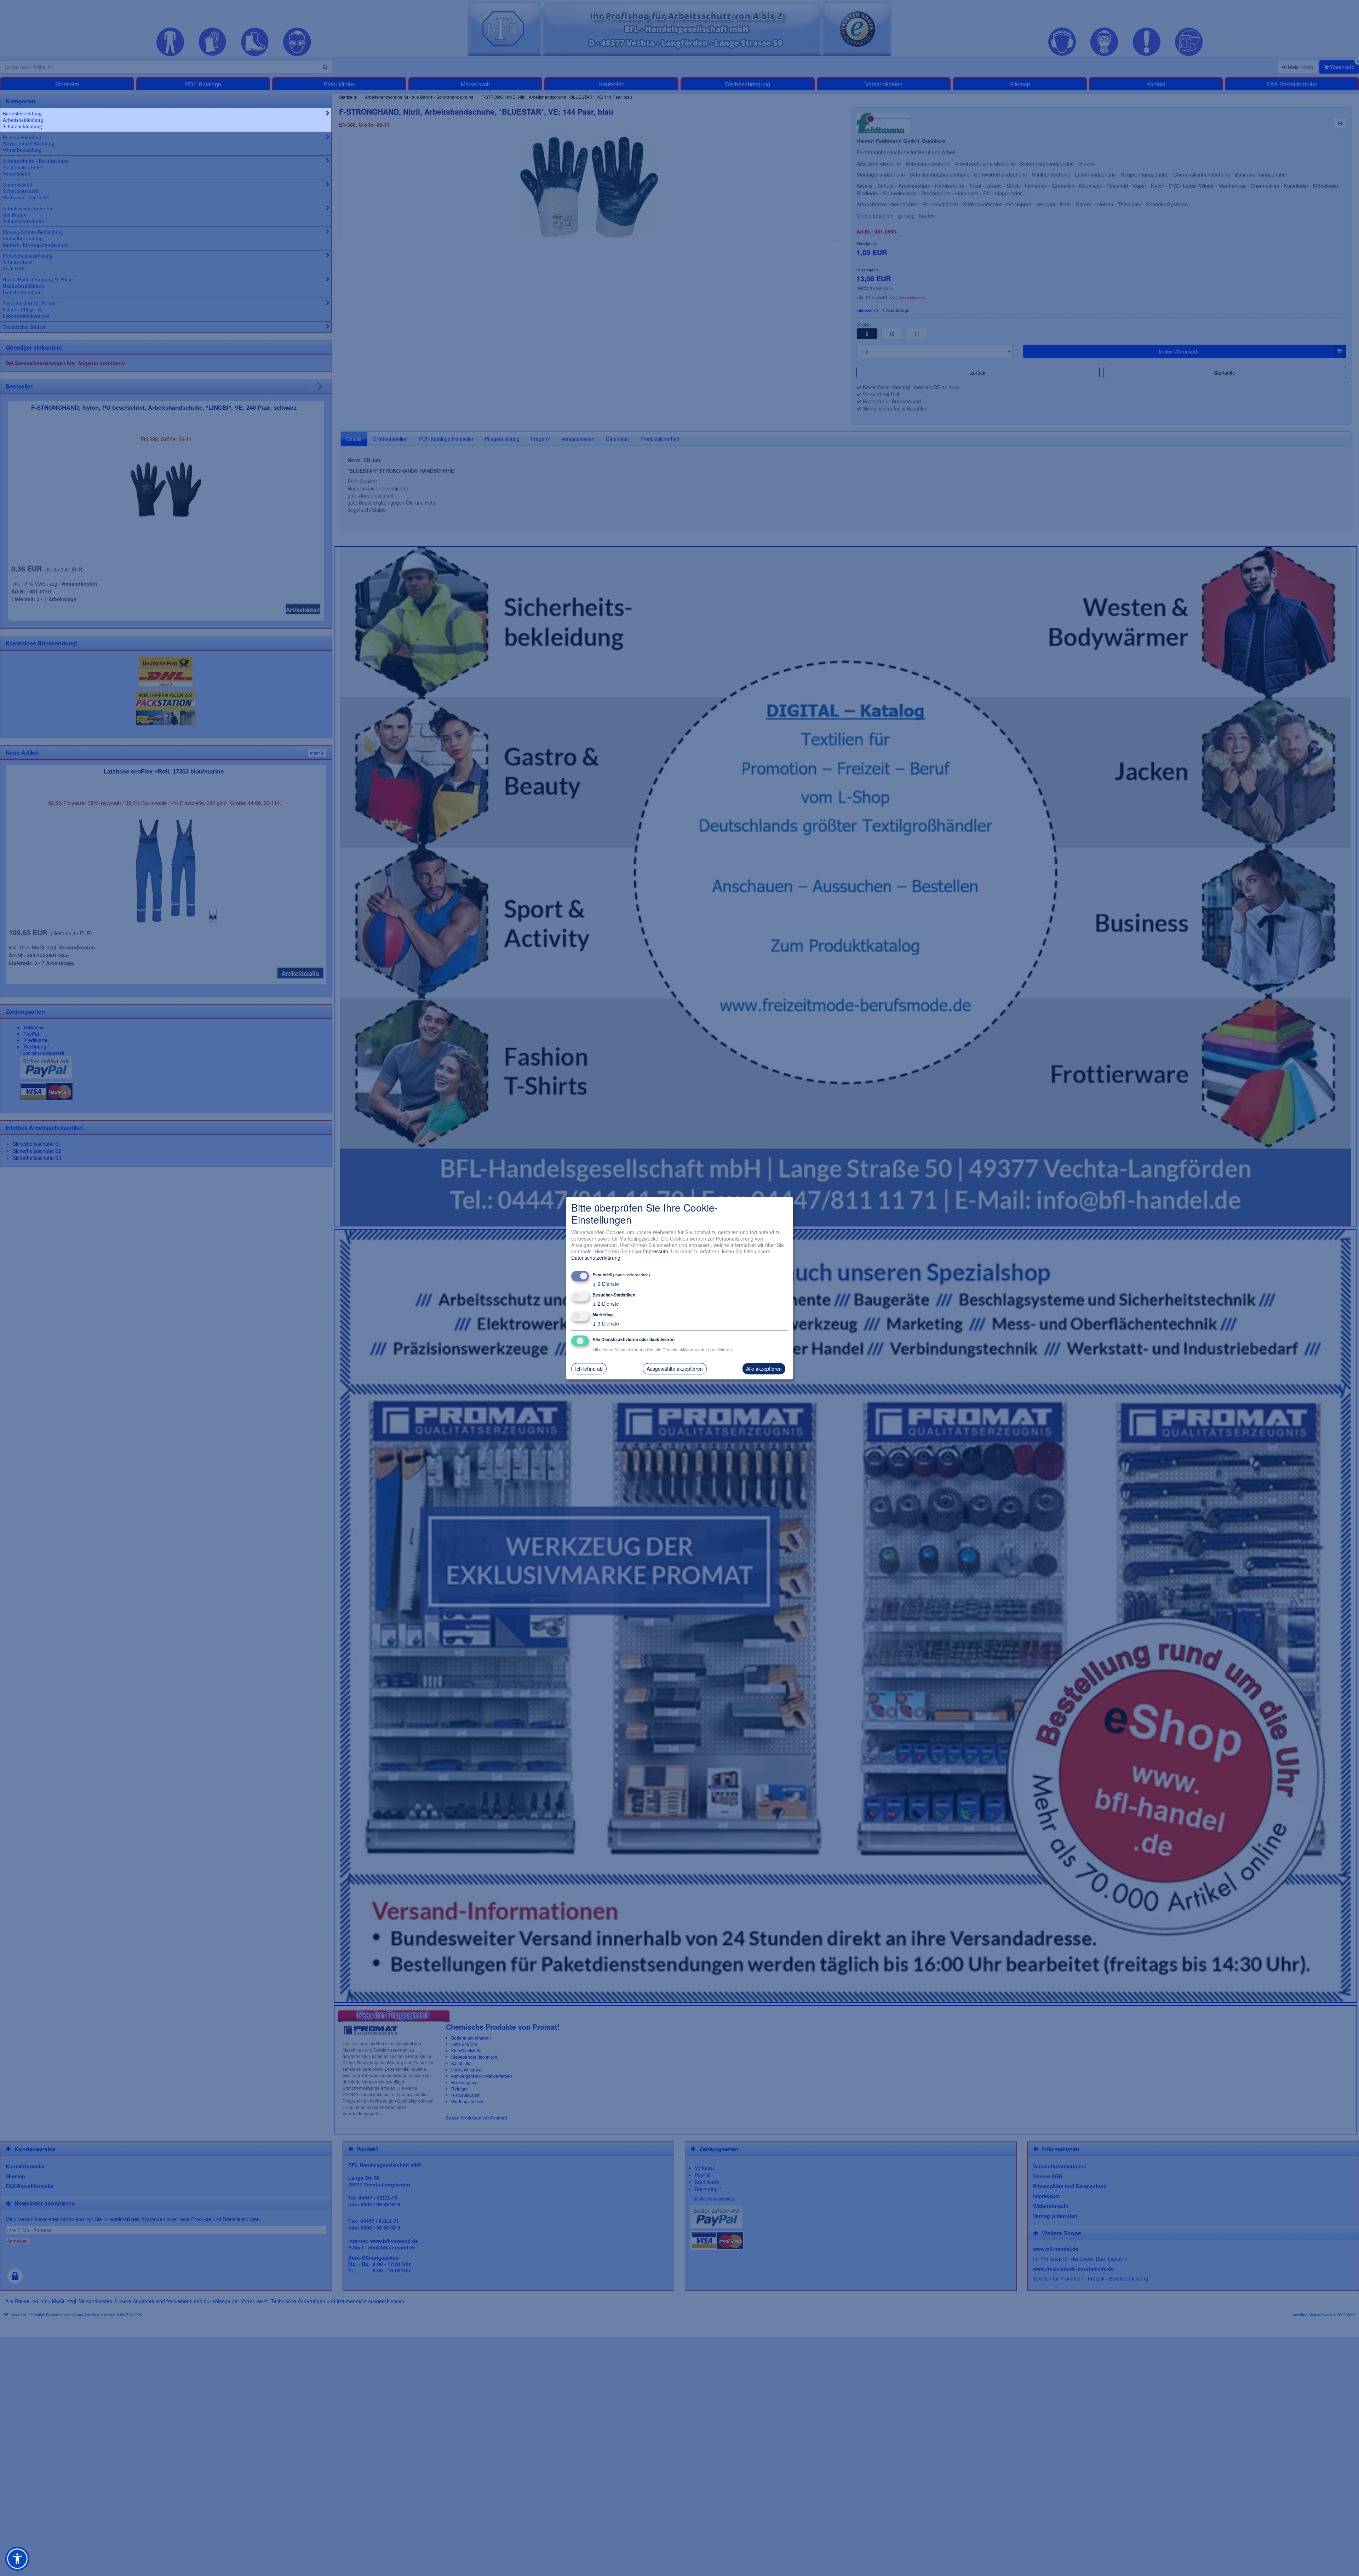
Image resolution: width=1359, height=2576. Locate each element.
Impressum (656, 1251)
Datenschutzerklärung (596, 1258)
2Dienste (606, 1284)
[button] (17, 2559)
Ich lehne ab (589, 1369)
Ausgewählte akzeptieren (675, 1369)
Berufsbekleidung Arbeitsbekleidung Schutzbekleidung (23, 120)
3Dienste (606, 1323)
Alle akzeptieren (764, 1369)
